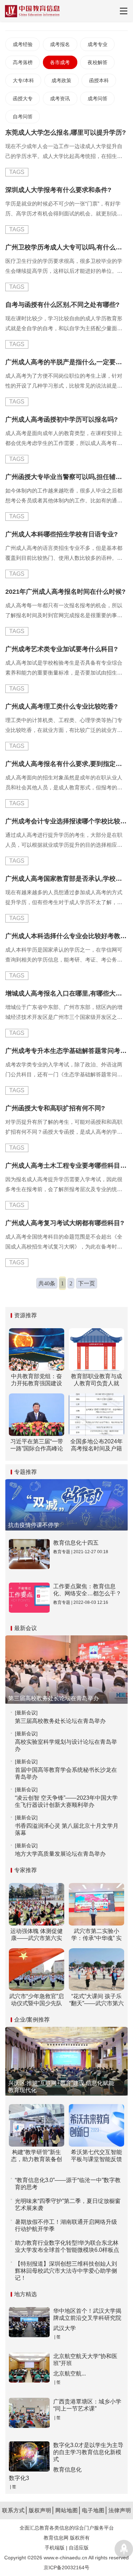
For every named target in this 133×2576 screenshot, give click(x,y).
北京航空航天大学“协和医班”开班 (85, 2360)
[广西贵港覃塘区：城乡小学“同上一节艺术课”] (29, 2413)
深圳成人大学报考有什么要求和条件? (58, 190)
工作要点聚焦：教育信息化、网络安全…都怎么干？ (87, 1590)
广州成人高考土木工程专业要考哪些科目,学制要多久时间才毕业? (66, 1166)
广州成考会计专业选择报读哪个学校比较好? (66, 821)
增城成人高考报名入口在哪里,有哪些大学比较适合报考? (66, 993)
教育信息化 (67, 2470)
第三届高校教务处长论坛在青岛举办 (60, 1721)
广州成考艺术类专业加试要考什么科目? (62, 649)
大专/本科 (23, 80)
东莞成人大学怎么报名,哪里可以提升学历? (66, 133)
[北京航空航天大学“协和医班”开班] (29, 2368)
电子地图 (93, 2510)
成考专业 (98, 44)
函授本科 (99, 80)
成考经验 (23, 44)
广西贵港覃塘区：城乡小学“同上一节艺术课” (87, 2405)
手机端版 (55, 2548)
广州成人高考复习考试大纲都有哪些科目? (65, 1223)
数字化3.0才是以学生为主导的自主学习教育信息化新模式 (88, 2452)
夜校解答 (98, 62)
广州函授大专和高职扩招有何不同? (55, 1108)
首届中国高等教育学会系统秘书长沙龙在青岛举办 (66, 1773)
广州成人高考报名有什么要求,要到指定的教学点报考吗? (66, 764)
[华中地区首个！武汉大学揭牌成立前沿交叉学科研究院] (29, 2322)
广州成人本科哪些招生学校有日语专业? (62, 534)
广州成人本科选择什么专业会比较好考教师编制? (66, 936)
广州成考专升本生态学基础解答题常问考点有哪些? (66, 1051)
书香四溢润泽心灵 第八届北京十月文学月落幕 (67, 1829)
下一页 (87, 1283)
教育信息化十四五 (76, 1543)
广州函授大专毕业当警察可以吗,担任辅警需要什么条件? (66, 477)
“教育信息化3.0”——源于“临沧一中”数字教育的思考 (68, 2184)
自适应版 (79, 2548)
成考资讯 (60, 98)
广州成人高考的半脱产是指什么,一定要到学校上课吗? (66, 362)
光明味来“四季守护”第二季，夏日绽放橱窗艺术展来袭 (68, 2205)
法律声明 (120, 2510)
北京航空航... (70, 2374)
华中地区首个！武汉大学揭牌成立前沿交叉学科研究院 (87, 2314)
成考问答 (98, 98)
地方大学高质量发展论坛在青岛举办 (60, 1854)
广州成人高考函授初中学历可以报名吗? (62, 419)
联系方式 (13, 2510)
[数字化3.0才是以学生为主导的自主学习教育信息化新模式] (29, 2456)
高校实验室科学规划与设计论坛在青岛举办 (66, 1745)
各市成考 (60, 62)
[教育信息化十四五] (29, 1554)
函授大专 (23, 98)
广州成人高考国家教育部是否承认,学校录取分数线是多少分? (66, 879)
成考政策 (61, 80)
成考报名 (60, 44)
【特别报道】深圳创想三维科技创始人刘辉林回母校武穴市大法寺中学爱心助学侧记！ (66, 2271)
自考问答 (23, 117)
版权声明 (40, 2510)
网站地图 (67, 2510)
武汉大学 (65, 2328)
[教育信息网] (32, 11)
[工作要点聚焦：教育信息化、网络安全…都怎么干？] (29, 1598)
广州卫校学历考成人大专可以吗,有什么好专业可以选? (66, 247)
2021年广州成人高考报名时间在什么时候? (65, 592)
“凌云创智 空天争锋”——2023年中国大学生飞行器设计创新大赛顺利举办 (66, 1801)
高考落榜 (23, 62)
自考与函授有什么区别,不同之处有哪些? (62, 305)
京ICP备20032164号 (66, 2567)
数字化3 (19, 2478)
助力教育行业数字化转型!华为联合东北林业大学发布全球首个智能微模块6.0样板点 (67, 2246)
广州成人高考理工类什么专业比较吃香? (62, 706)
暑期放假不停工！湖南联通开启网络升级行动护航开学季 (66, 2225)
